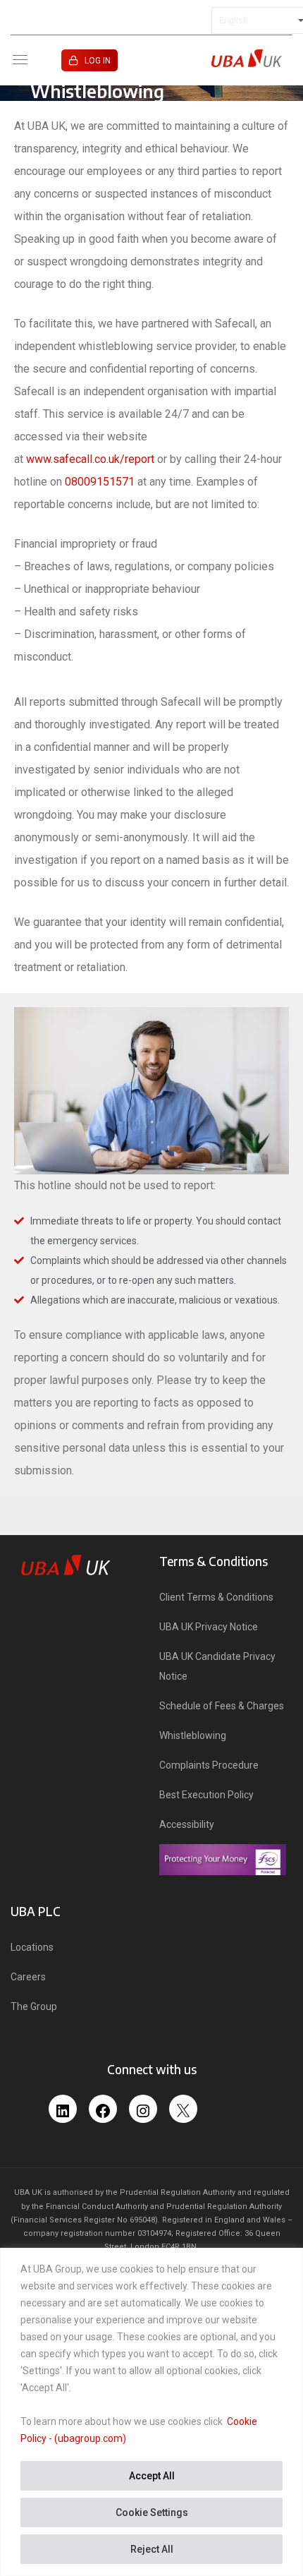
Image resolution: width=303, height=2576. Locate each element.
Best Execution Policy (206, 1795)
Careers (28, 1977)
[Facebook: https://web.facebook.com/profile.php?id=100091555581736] (103, 2106)
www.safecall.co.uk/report (90, 459)
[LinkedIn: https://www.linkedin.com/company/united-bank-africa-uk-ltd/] (63, 2106)
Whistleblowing (193, 1735)
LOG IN (98, 61)
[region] (151, 2412)
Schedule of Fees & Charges (222, 1706)
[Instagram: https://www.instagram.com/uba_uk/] (143, 2106)
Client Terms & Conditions (216, 1597)
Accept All (152, 2476)
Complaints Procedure (209, 1765)
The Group (34, 2006)
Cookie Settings (152, 2512)
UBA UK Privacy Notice (209, 1627)
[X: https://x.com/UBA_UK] (183, 2113)
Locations (32, 1947)
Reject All (152, 2549)
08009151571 (100, 482)
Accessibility (187, 1824)
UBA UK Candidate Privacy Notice (217, 1666)
